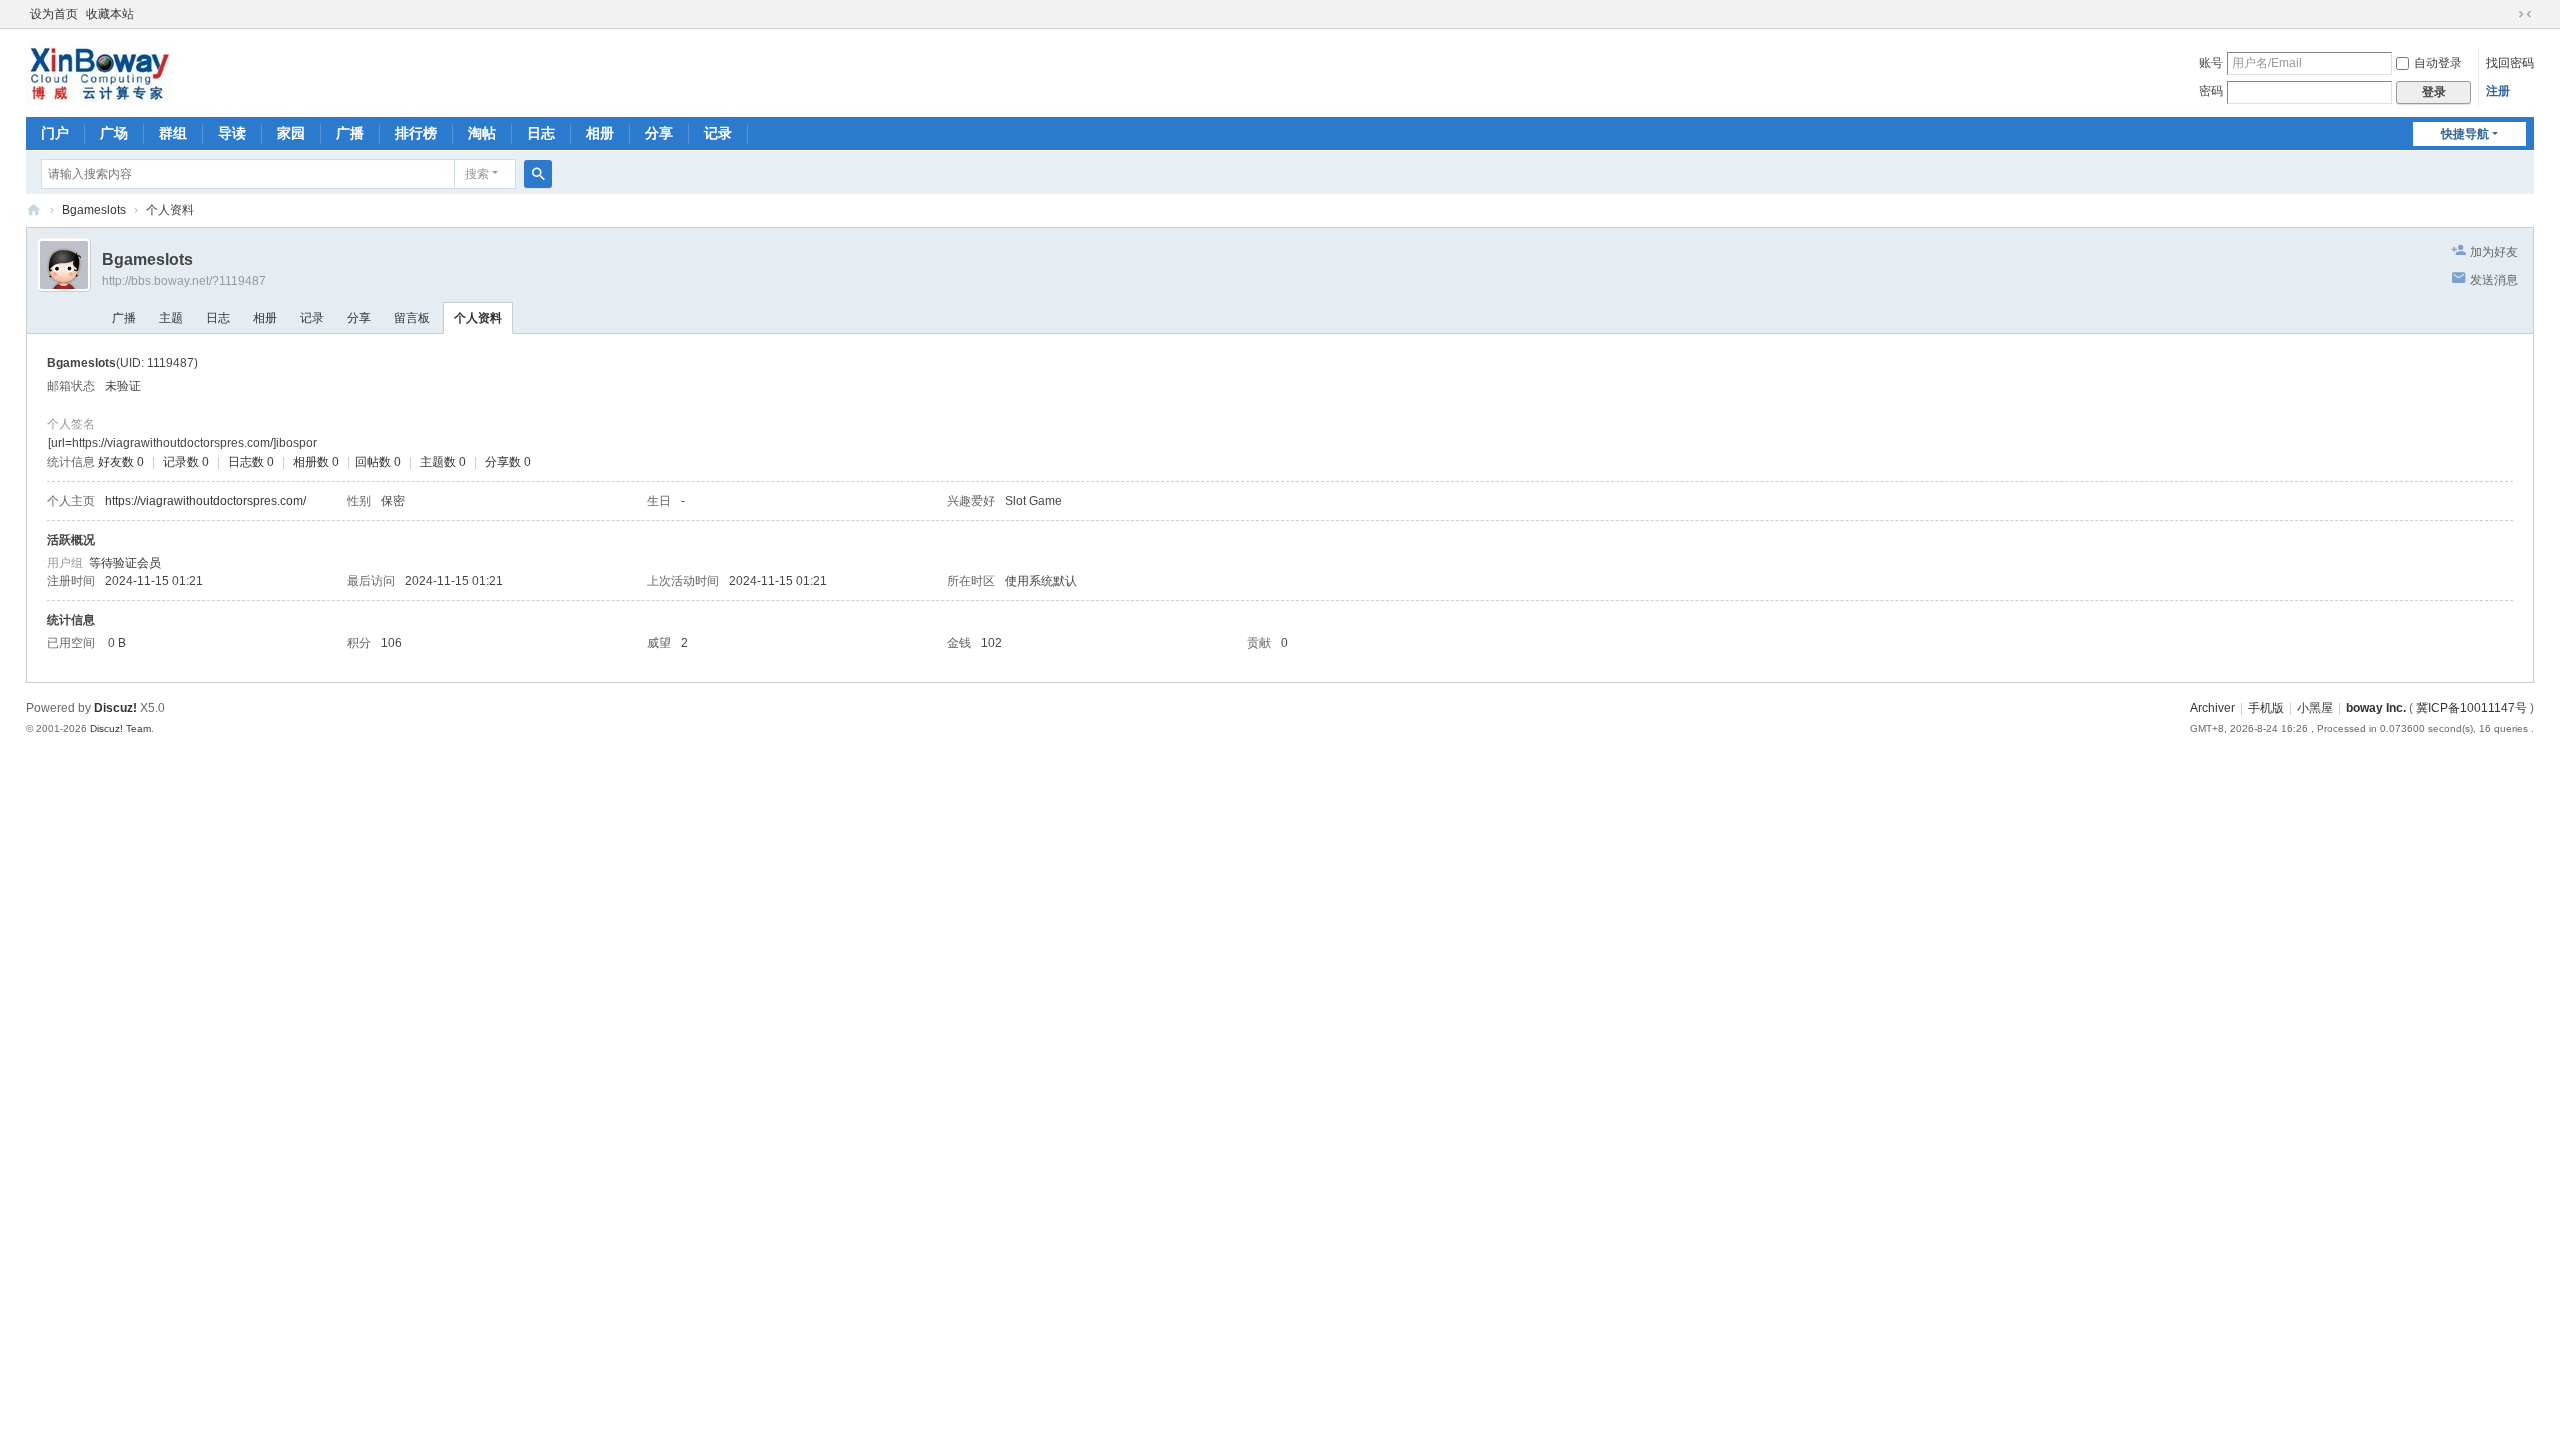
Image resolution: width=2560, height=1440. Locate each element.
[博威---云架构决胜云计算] (99, 71)
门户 (55, 133)
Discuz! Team (120, 728)
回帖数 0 (378, 462)
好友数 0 (121, 462)
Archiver (2212, 708)
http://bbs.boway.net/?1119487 (184, 281)
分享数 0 (508, 462)
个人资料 (478, 318)
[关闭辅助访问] (2506, 14)
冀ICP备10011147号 (2471, 708)
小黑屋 (2315, 708)
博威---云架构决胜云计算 (34, 210)
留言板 (412, 318)
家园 (291, 133)
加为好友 (2494, 252)
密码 (2211, 91)
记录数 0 (186, 462)
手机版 (2266, 708)
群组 (173, 133)
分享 (659, 133)
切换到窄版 (2525, 14)
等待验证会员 (125, 563)
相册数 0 (316, 462)
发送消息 (2494, 280)
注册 (2498, 91)
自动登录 (2438, 63)
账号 (2211, 63)
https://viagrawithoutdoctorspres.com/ (205, 501)
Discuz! (115, 708)
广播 (350, 133)
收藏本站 (110, 14)
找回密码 (2510, 63)
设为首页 (54, 14)
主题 (171, 318)
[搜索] (538, 174)
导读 (232, 133)
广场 (114, 133)
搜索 (477, 174)
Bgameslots (94, 210)
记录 (718, 133)
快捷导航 (2465, 134)
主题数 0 (443, 462)
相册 (600, 133)
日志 (541, 133)
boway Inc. (2376, 708)
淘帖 (482, 133)
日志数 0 (251, 462)
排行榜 (416, 133)
